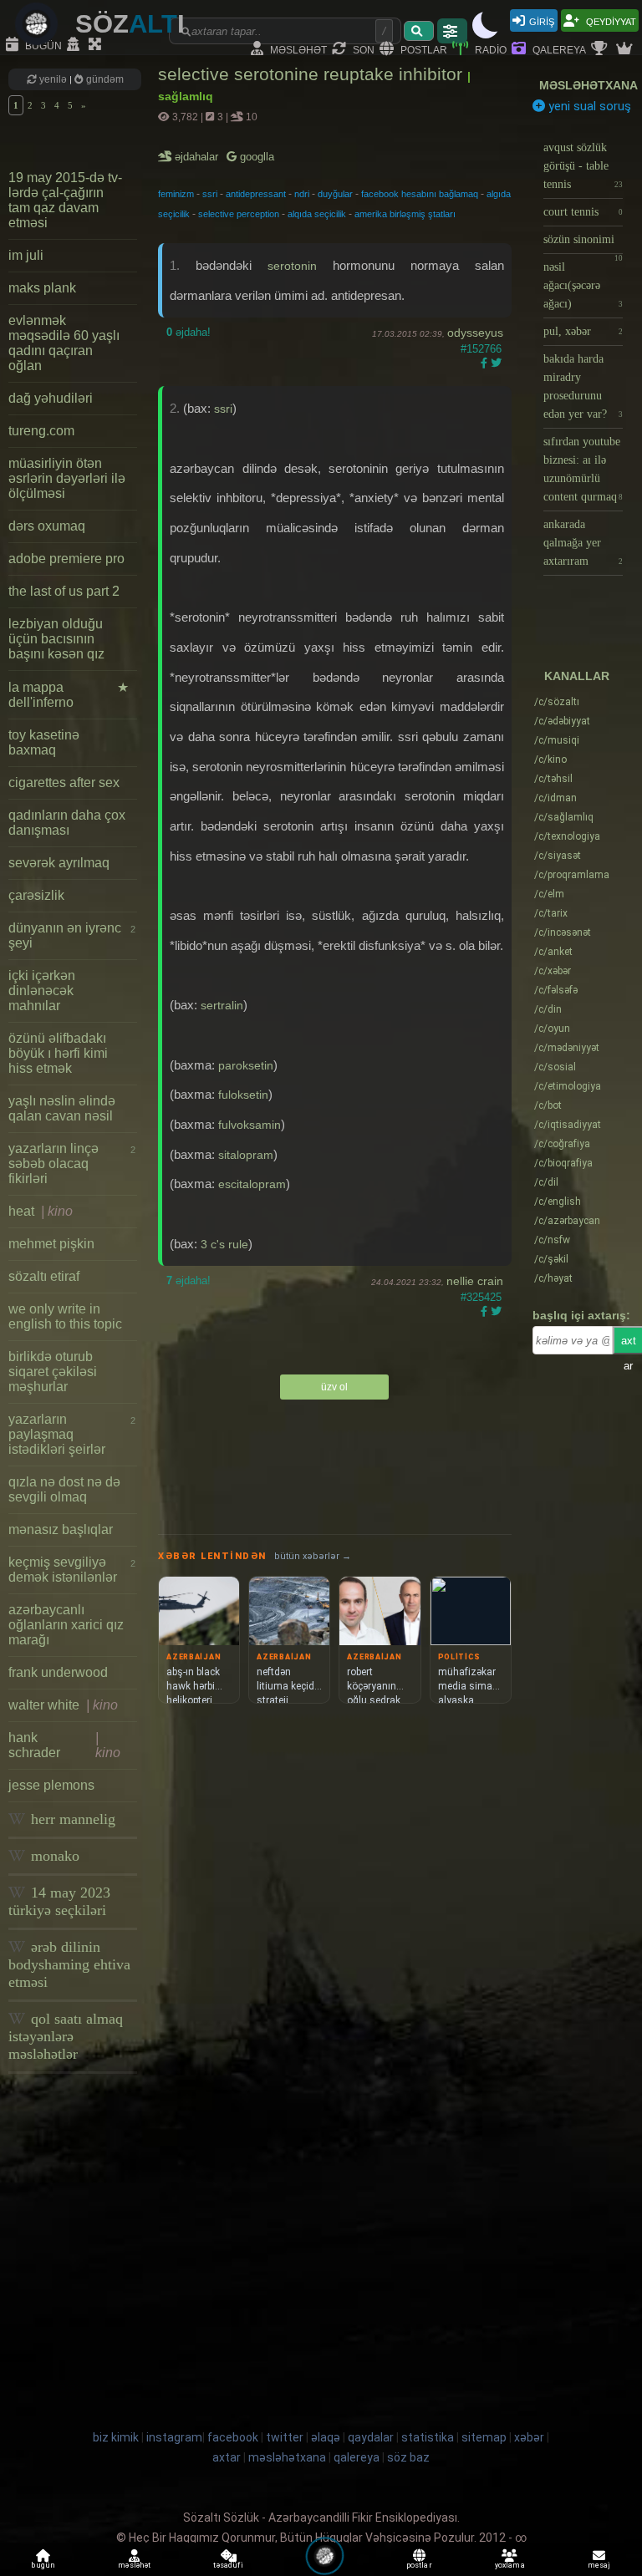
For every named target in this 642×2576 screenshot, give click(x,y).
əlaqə (326, 2437)
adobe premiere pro (66, 559)
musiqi (557, 740)
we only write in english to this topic (65, 1316)
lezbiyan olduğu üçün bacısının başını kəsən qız (56, 639)
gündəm (104, 79)
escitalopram (252, 1184)
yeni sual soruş (588, 106)
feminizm (176, 194)
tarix (551, 913)
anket (553, 952)
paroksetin (246, 1065)
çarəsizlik (36, 895)
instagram (174, 2437)
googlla (255, 157)
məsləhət (297, 49)
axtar (227, 2457)
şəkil (551, 1259)
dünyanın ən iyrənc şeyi (72, 935)
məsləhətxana (588, 85)
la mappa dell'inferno (69, 695)
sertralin (222, 1005)
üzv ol (334, 1387)
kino (550, 760)
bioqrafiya (563, 1163)
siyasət (558, 856)
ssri (210, 194)
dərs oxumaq (47, 526)
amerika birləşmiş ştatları (405, 214)
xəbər (553, 971)
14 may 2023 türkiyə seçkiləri (59, 1901)
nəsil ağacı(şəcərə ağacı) (583, 285)
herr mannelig (71, 1819)
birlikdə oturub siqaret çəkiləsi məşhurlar (53, 1372)
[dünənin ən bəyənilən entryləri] (601, 49)
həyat (553, 1278)
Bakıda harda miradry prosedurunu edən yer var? (583, 386)
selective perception (239, 214)
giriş (542, 20)
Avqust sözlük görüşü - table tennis (583, 166)
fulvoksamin (250, 1125)
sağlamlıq (564, 817)
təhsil (553, 779)
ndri (302, 194)
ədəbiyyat (562, 721)
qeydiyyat (610, 20)
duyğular (335, 194)
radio (489, 49)
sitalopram (246, 1155)
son (362, 49)
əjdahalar (198, 157)
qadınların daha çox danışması (67, 823)
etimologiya (568, 1086)
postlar (423, 49)
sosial (555, 1067)
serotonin (292, 266)
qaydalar (371, 2437)
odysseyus (475, 333)
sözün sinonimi (583, 244)
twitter (285, 2437)
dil (546, 1182)
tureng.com (41, 431)
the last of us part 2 (64, 591)
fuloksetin (243, 1095)
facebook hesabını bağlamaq (420, 194)
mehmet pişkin (51, 1244)
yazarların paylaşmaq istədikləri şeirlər (72, 1434)
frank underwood (58, 1672)
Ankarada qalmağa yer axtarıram (583, 543)
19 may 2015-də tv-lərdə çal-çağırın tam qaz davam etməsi (65, 200)
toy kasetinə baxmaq (44, 742)
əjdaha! (189, 332)
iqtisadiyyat (568, 1125)
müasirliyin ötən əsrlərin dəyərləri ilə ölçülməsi (67, 478)
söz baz (408, 2457)
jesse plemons (51, 1785)
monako (53, 1856)
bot (548, 1105)
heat (41, 1211)
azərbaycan (567, 1221)
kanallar (577, 676)
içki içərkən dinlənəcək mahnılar (42, 991)
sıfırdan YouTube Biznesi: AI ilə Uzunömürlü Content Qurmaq (583, 469)
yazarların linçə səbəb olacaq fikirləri (72, 1164)
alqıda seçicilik (317, 214)
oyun (552, 1029)
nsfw (552, 1240)
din (548, 1009)
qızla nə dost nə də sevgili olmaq (64, 1489)
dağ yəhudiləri (51, 398)
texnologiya (567, 836)
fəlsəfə (556, 990)
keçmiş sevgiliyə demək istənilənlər (72, 1570)
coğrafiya (562, 1144)
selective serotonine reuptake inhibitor (313, 74)
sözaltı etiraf (44, 1276)
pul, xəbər (583, 331)
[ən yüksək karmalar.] (626, 49)
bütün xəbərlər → (313, 1556)
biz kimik (117, 2437)
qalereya (558, 49)
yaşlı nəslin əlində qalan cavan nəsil (62, 1108)
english (558, 1202)
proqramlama (572, 875)
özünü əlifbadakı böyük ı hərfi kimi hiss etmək (58, 1053)
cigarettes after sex (64, 782)
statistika (428, 2437)
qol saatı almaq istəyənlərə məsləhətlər (66, 2036)
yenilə (53, 79)
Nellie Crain (475, 1281)
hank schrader (64, 1745)
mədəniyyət (567, 1048)
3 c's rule (224, 1244)
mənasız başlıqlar (61, 1529)
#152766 (481, 349)
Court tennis (583, 212)
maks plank (42, 288)
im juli (26, 255)
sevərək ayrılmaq (59, 863)
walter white (63, 1705)
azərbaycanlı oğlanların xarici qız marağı (66, 1625)
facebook (233, 2437)
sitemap (484, 2437)
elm (549, 894)
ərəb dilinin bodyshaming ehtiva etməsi (69, 1964)
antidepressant (256, 194)
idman (555, 798)
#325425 (481, 1297)
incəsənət (563, 932)
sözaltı (557, 702)
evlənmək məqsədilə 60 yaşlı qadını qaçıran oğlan (64, 343)
